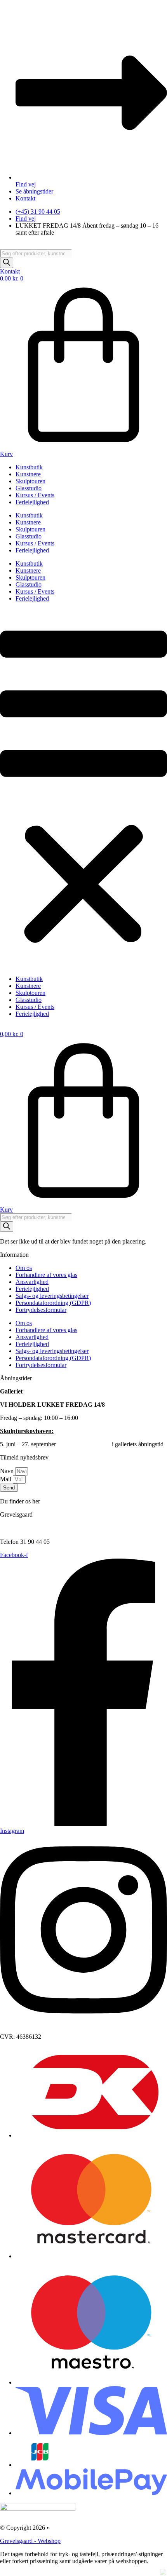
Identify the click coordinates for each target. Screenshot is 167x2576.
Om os (24, 1268)
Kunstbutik (29, 467)
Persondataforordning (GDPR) (53, 1303)
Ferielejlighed (32, 502)
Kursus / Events (35, 495)
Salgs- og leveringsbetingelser (52, 1296)
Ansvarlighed (32, 1282)
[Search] (7, 263)
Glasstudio (29, 488)
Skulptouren (30, 481)
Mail (6, 1479)
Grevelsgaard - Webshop (30, 2541)
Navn (8, 1471)
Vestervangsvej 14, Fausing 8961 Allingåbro (30, 1525)
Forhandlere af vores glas (46, 1275)
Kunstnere (28, 474)
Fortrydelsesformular (41, 1310)
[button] (83, 789)
